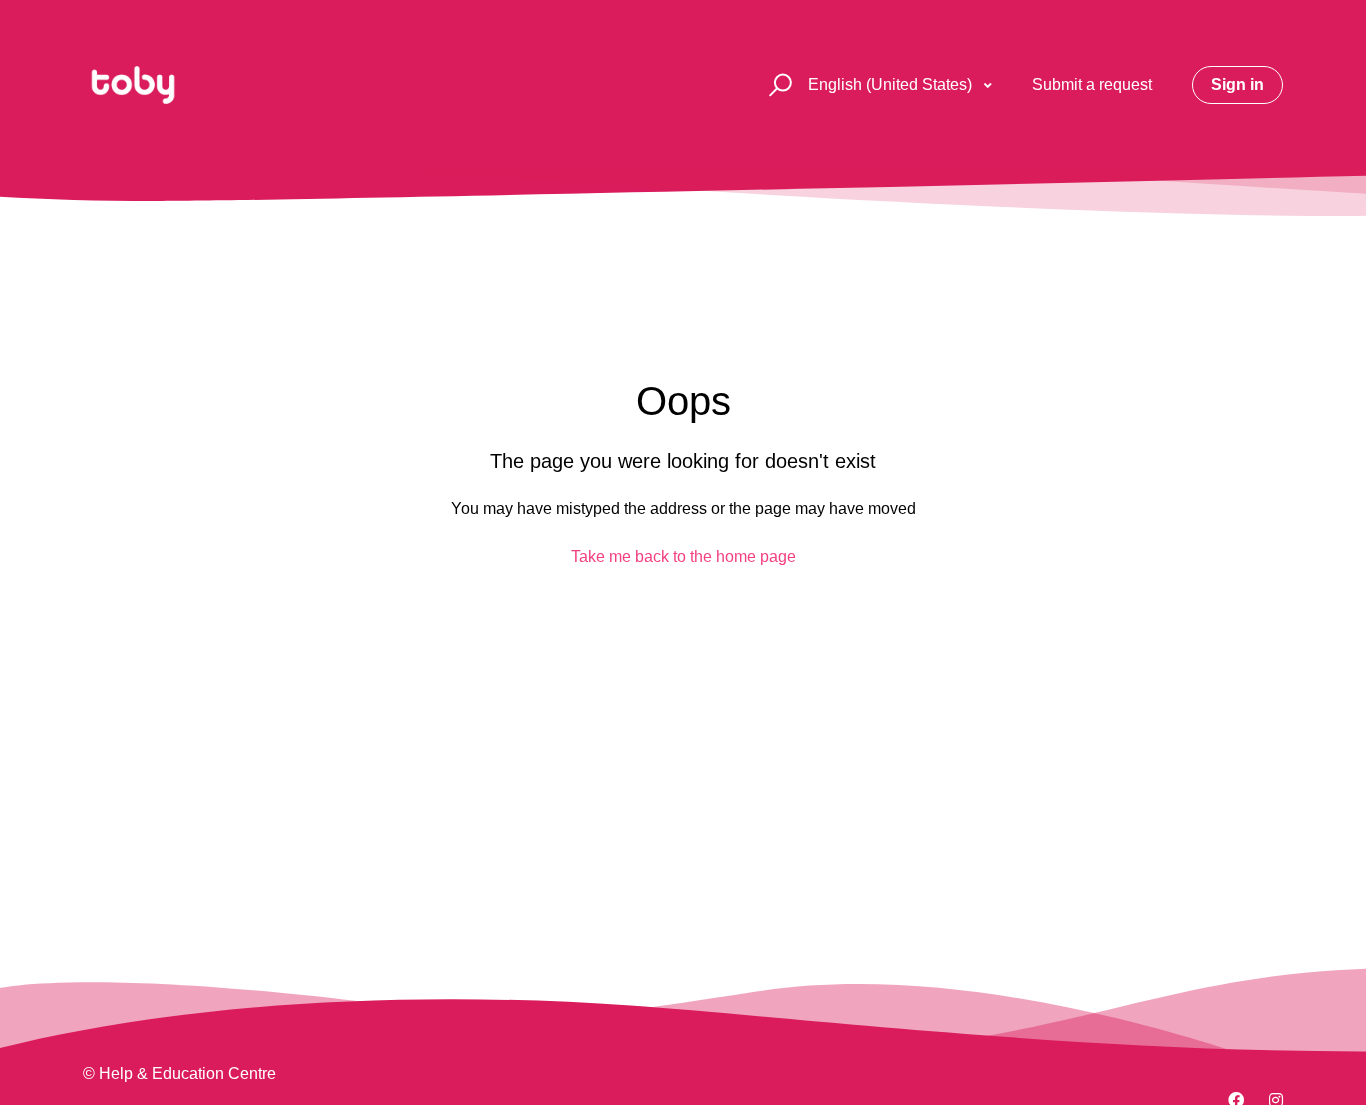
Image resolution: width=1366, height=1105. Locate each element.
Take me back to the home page (683, 556)
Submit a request (1092, 84)
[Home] (133, 85)
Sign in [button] (1237, 84)
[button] (777, 85)
